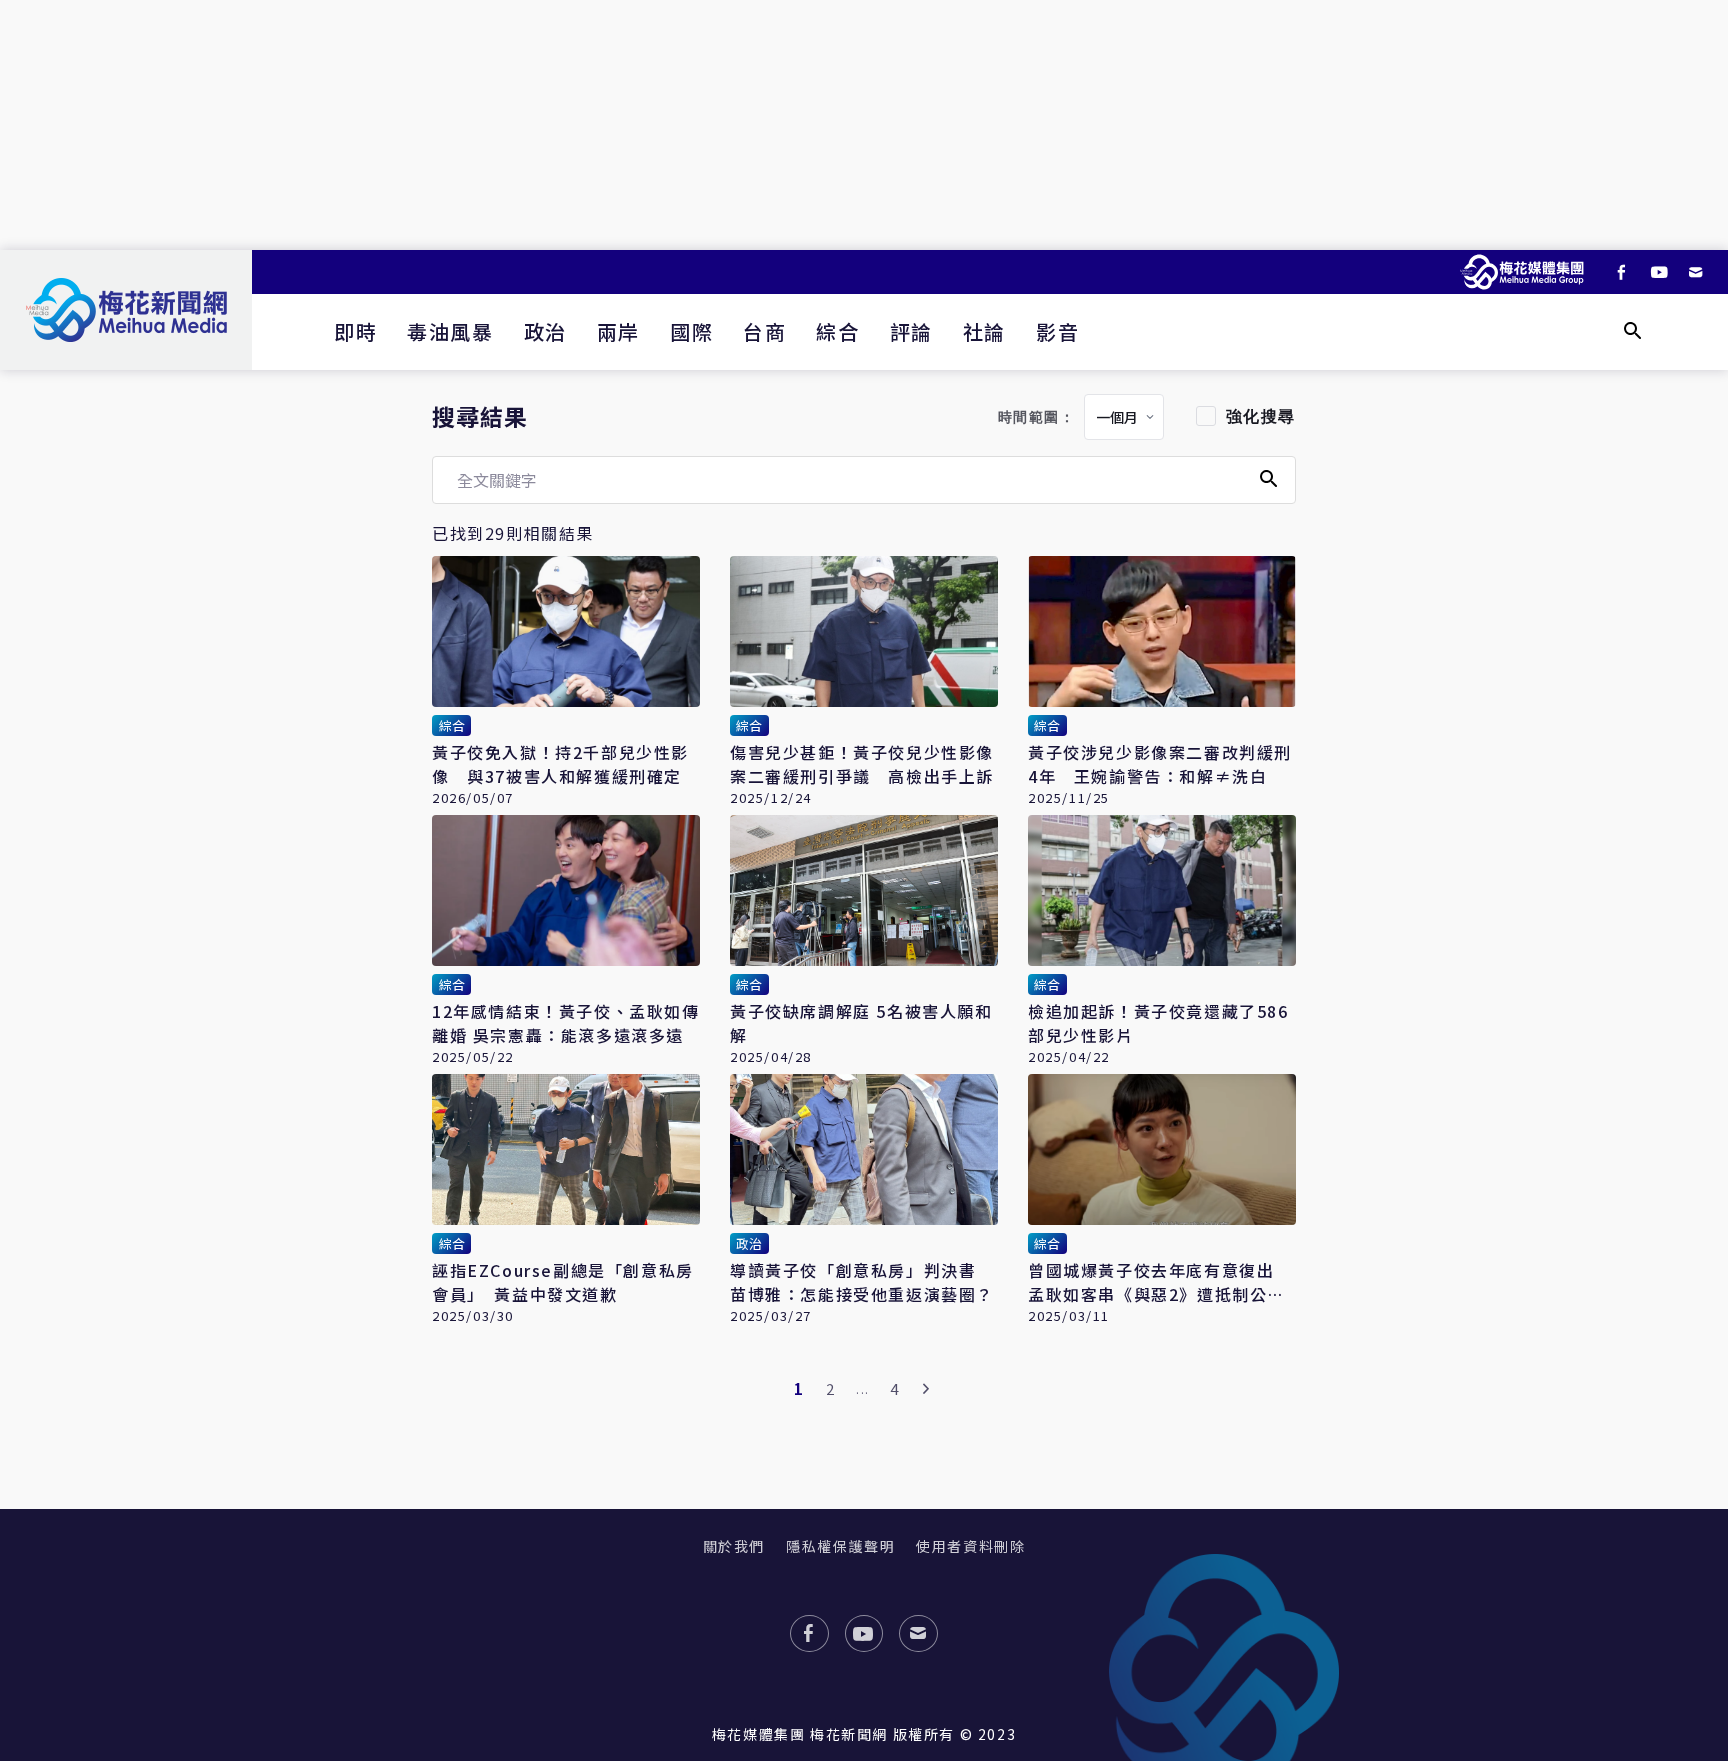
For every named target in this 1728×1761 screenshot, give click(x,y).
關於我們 (734, 1546)
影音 (1057, 331)
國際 (691, 331)
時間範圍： (1037, 417)
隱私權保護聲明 (840, 1546)
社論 (984, 331)
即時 (355, 331)
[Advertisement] (864, 125)
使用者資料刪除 (970, 1546)
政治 (545, 331)
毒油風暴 (450, 331)
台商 (764, 331)
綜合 (837, 331)
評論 (911, 331)
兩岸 (618, 331)
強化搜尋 (1261, 416)
